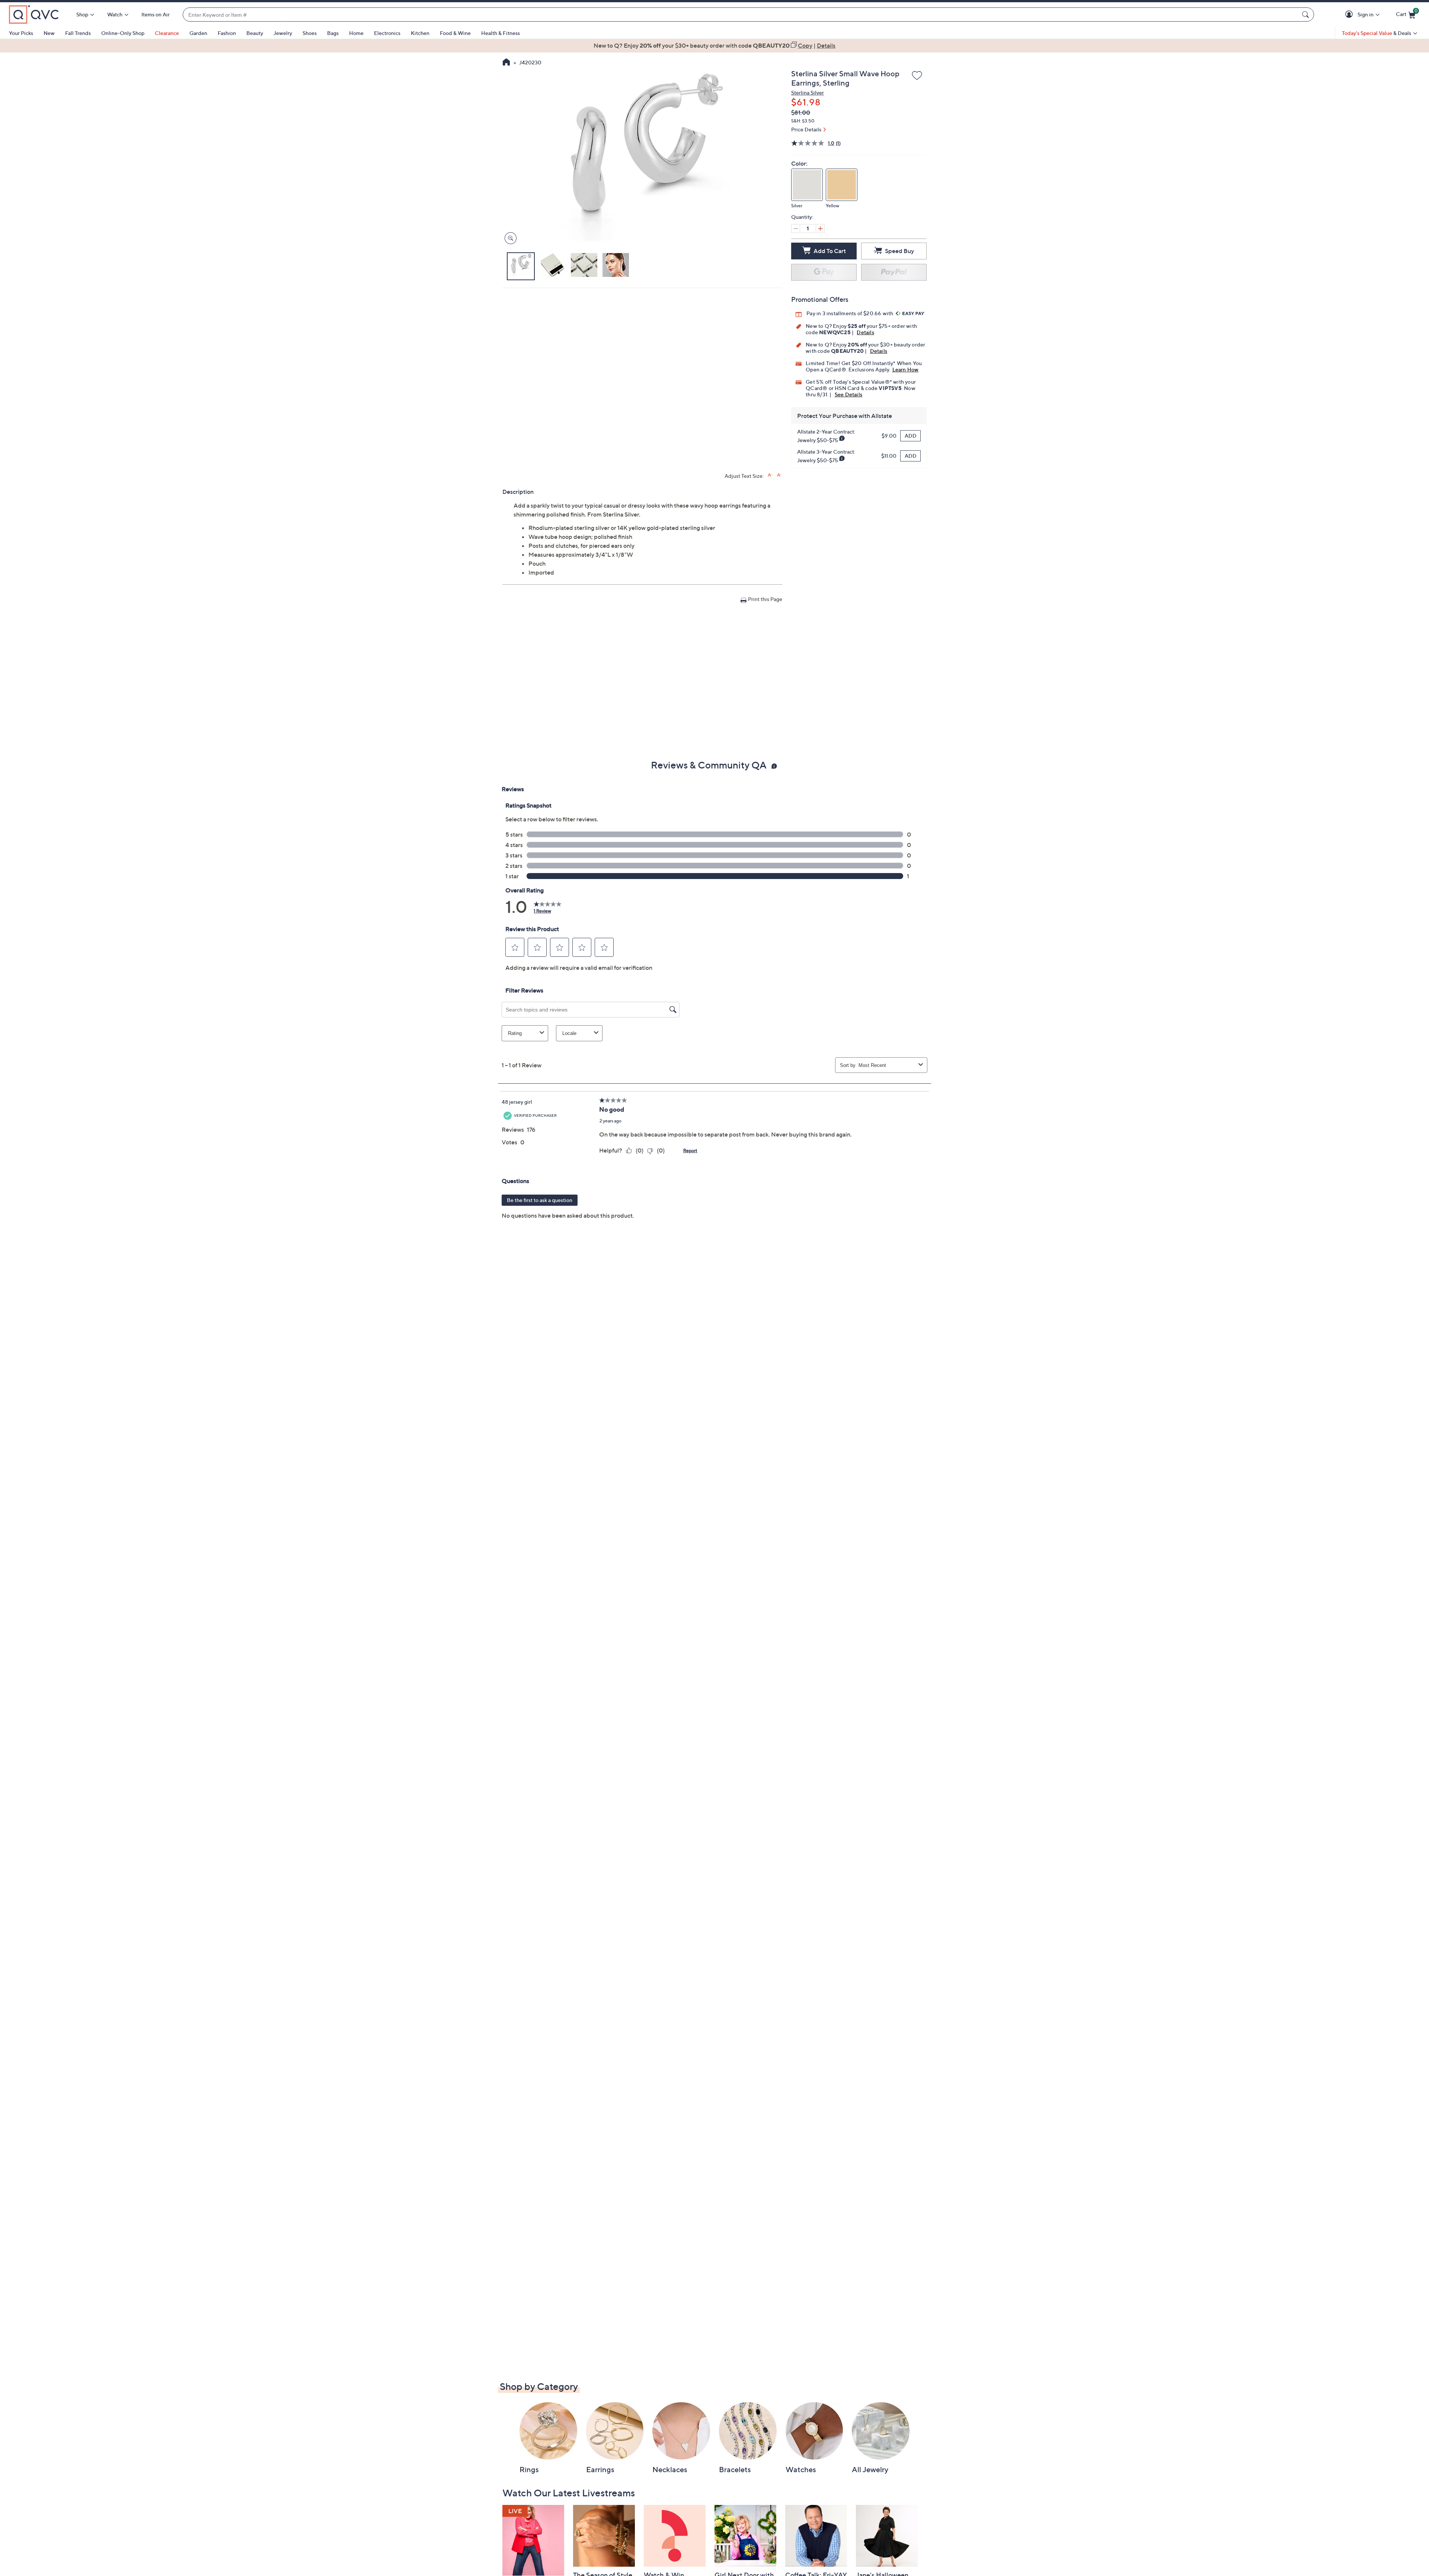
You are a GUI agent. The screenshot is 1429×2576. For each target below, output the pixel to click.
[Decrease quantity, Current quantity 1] (796, 228)
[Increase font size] (770, 475)
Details (865, 332)
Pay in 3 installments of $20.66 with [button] (850, 313)
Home (356, 33)
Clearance (167, 33)
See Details (848, 394)
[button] (1350, 15)
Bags (333, 33)
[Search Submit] (1307, 15)
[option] (714, 45)
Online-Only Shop (123, 33)
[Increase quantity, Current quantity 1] (820, 228)
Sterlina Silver (808, 92)
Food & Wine (455, 33)
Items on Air (156, 14)
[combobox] (741, 15)
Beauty (255, 33)
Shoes (310, 33)
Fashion (227, 33)
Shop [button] (82, 14)
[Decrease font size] (779, 475)
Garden (198, 33)
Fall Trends (78, 33)
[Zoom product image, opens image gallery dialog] (509, 238)
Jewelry (283, 33)
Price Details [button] (806, 129)
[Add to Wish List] (917, 76)
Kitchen (420, 33)
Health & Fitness (501, 33)
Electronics (387, 33)
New (49, 33)
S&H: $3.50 (803, 121)
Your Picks (21, 33)
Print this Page (765, 599)
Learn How (906, 369)
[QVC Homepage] (506, 63)
